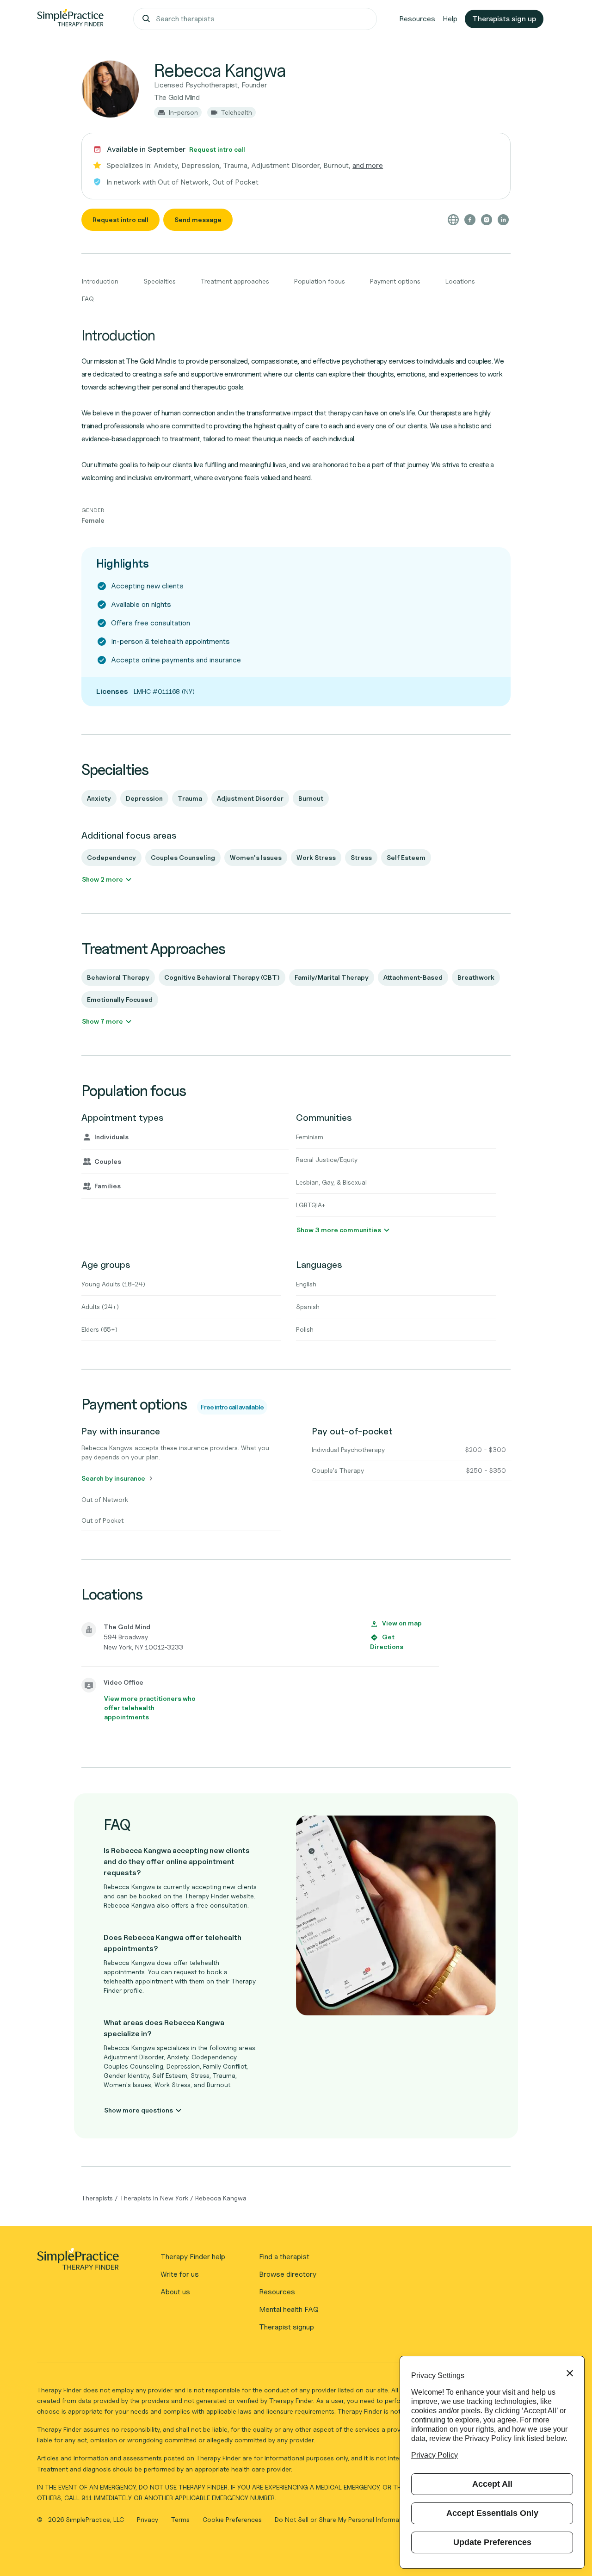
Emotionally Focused (120, 999)
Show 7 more (102, 1021)
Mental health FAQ (289, 2309)
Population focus (320, 281)
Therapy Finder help (193, 2257)
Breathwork (476, 977)
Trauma (190, 798)
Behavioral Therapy (118, 977)
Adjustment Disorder (250, 798)
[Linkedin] (503, 220)
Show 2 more (102, 879)
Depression (144, 798)
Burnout (311, 798)
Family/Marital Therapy (332, 977)
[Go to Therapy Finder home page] (70, 19)
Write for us (180, 2274)
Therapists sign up (504, 19)
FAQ (88, 299)
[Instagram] (487, 220)
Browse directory (288, 2274)
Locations (460, 281)
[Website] (453, 220)
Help (450, 19)
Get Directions (387, 1642)
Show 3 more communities (339, 1230)
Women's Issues (256, 857)
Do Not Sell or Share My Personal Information (343, 2519)
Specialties (160, 281)
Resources (417, 19)
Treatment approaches (235, 281)
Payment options (395, 281)
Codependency (111, 857)
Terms (181, 2519)
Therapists (97, 2198)
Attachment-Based (413, 977)
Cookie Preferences (232, 2519)
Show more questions (139, 2110)
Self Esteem (406, 857)
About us (175, 2292)
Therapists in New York (154, 2198)
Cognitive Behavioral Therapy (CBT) (222, 977)
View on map (402, 1623)
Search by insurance (113, 1478)
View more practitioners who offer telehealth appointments (150, 1708)
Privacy (148, 2519)
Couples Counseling (183, 857)
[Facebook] (470, 220)
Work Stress (316, 857)
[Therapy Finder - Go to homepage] (78, 2262)
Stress (361, 857)
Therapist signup (287, 2327)
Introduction (100, 281)
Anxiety (99, 798)
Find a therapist (284, 2257)
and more (368, 165)
